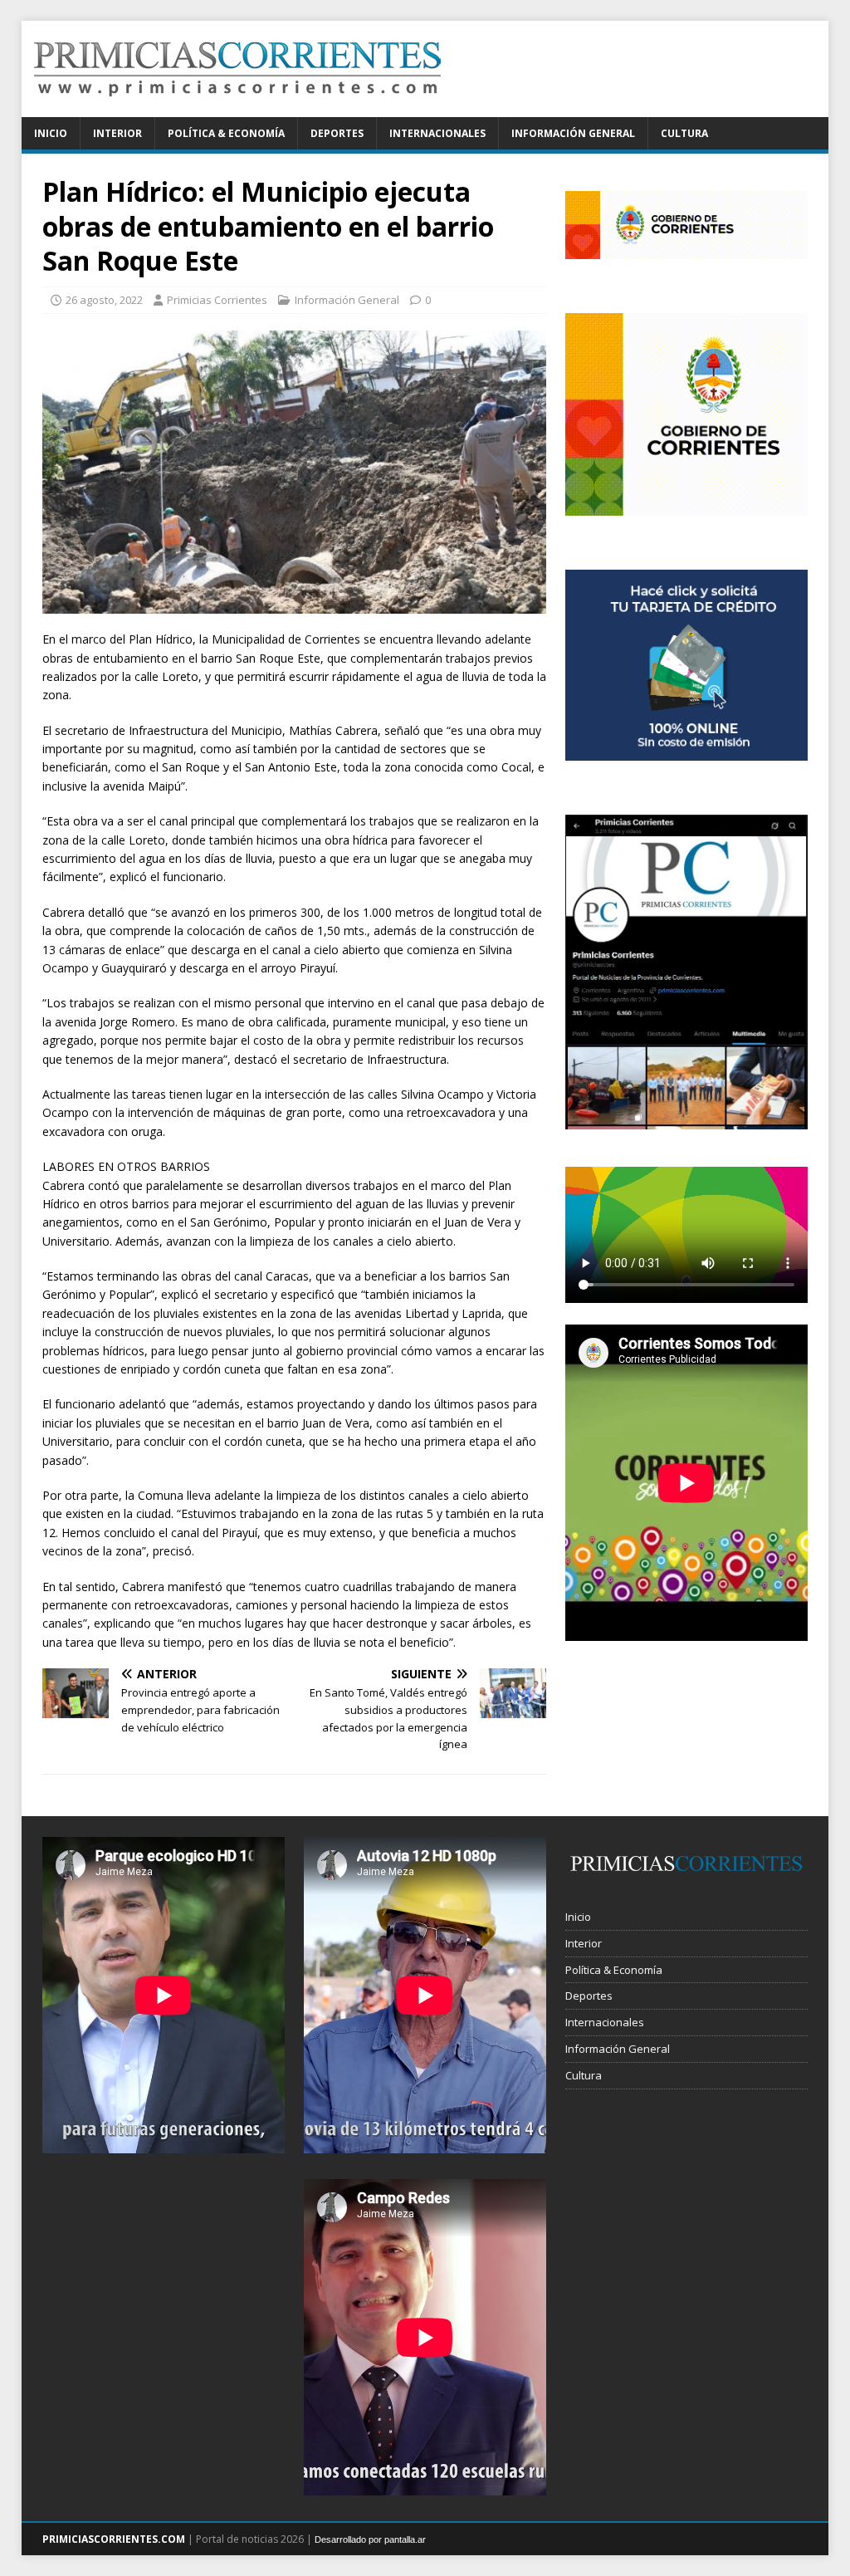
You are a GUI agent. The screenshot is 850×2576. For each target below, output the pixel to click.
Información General (573, 133)
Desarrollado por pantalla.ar (370, 2539)
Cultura (684, 133)
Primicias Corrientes (217, 300)
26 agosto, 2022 (104, 300)
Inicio (51, 133)
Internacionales (437, 133)
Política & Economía (226, 133)
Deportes (337, 133)
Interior (117, 133)
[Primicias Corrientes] (237, 108)
